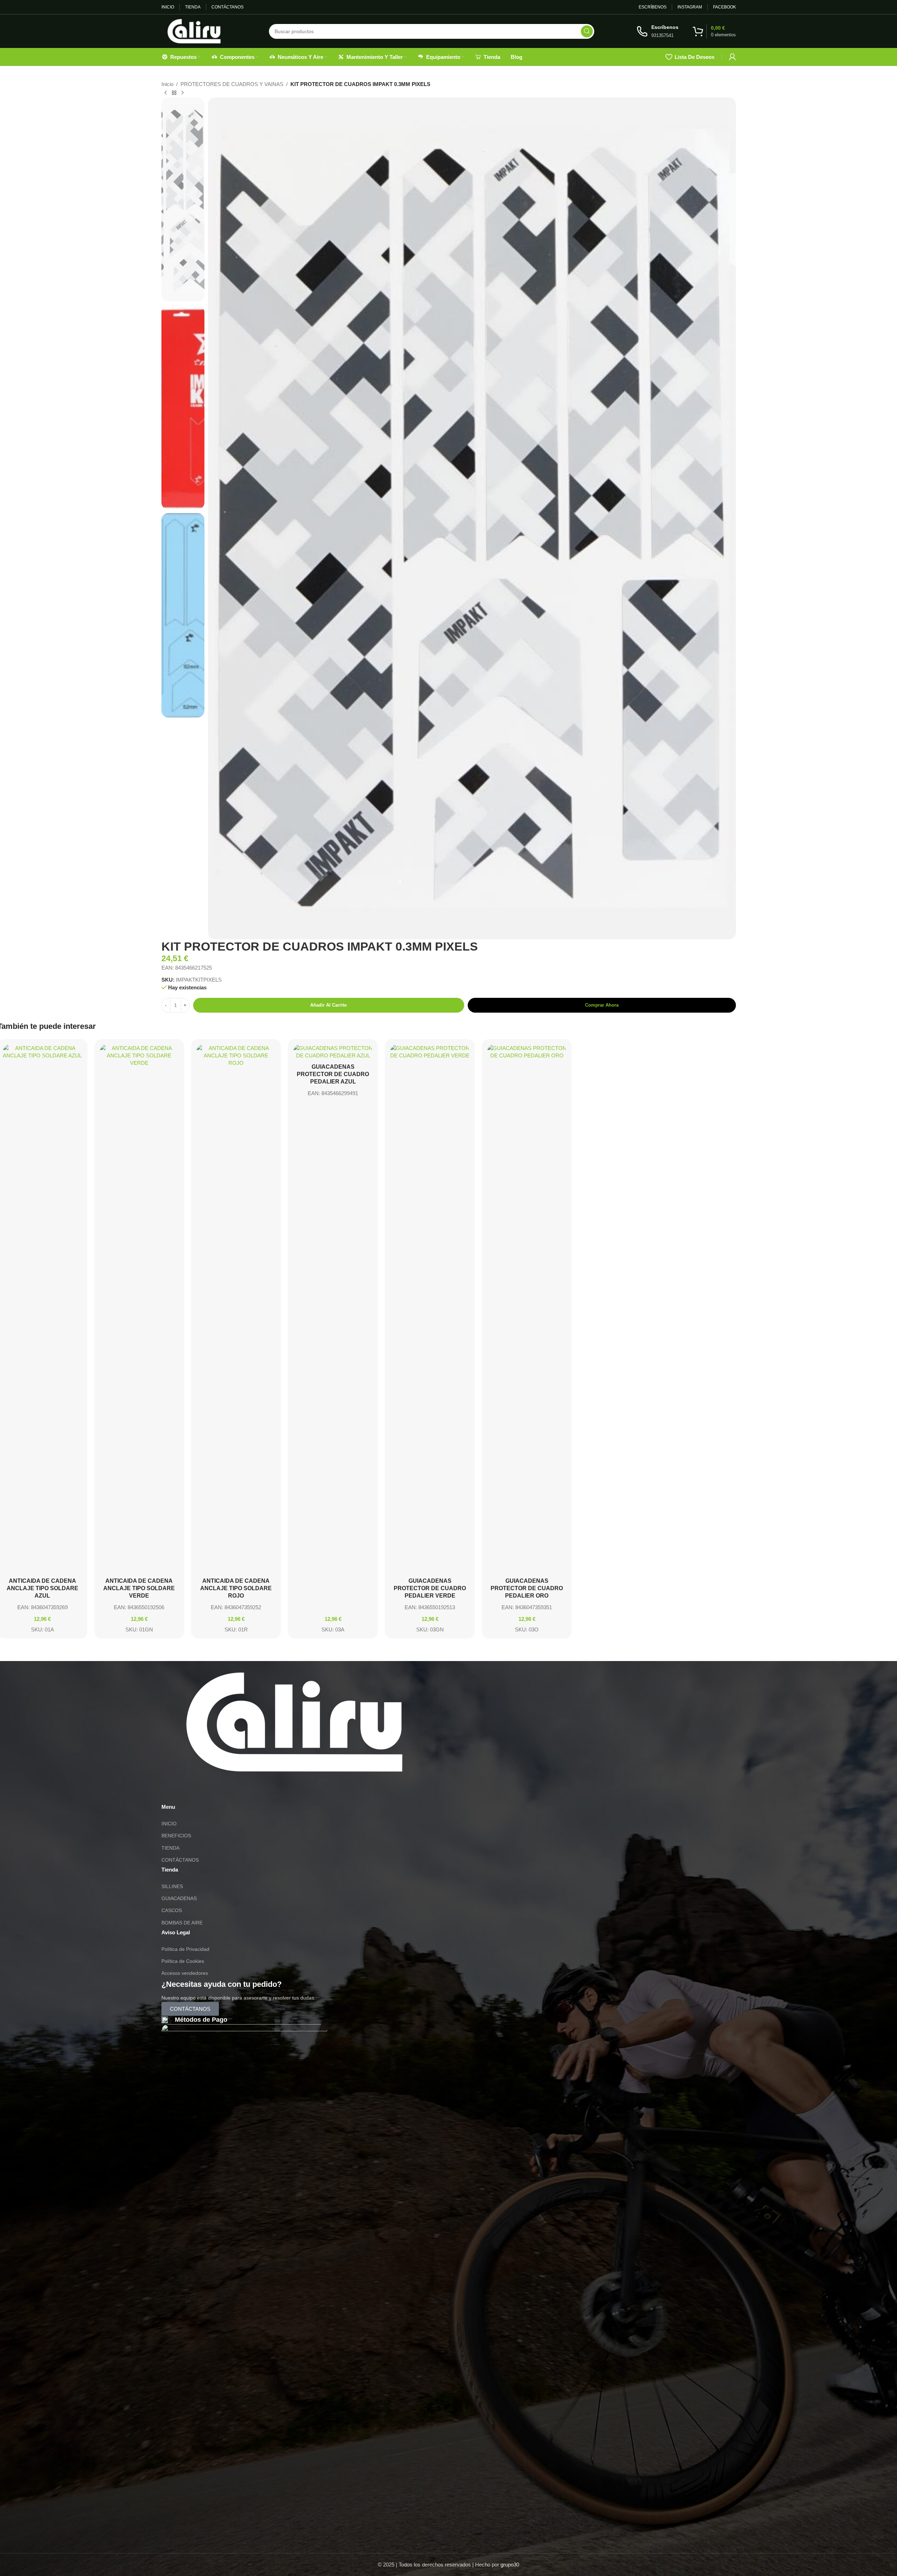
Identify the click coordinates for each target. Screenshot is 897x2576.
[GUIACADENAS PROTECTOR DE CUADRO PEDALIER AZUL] (333, 1052)
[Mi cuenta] (732, 57)
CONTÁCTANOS (180, 1860)
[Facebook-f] (208, 1792)
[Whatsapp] (170, 1792)
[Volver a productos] (174, 93)
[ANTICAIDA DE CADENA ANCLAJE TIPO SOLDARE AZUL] (42, 1309)
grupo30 (510, 2565)
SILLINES (172, 1886)
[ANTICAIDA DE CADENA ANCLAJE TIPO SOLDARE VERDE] (139, 1309)
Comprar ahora (602, 1005)
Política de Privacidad (185, 1949)
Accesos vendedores (185, 1973)
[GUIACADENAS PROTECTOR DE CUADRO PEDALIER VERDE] (430, 1309)
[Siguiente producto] (183, 93)
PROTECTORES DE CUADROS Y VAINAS (232, 84)
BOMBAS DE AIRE (182, 1923)
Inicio (167, 84)
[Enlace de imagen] (294, 1722)
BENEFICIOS (176, 1836)
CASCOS (172, 1910)
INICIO (169, 1824)
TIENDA (170, 1848)
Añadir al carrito (328, 1005)
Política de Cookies (183, 1961)
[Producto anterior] (166, 93)
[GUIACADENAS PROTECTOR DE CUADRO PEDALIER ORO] (527, 1309)
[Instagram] (189, 1792)
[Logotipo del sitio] (194, 30)
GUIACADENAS (179, 1898)
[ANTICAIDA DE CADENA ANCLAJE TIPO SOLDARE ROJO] (236, 1309)
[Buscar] (587, 31)
